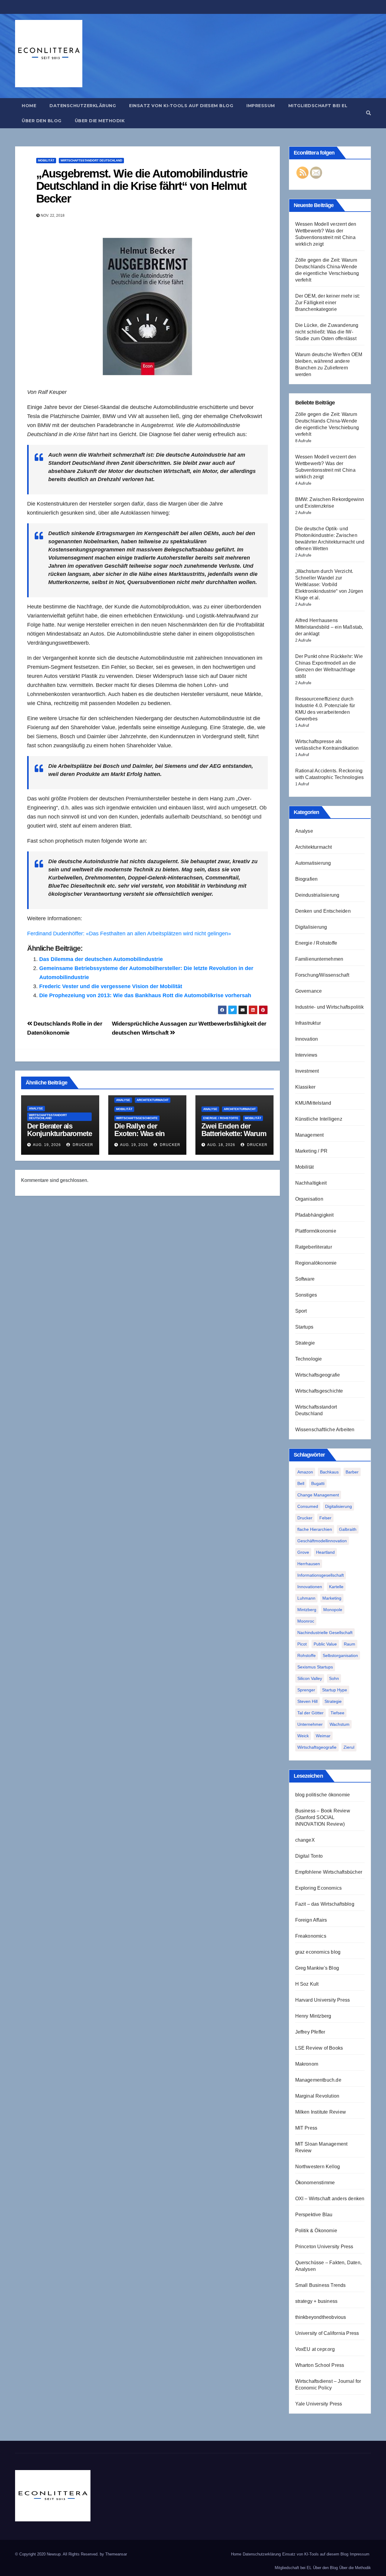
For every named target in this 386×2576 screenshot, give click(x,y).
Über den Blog (42, 121)
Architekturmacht (153, 1100)
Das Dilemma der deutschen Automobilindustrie (101, 959)
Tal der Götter (310, 1713)
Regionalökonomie (316, 1263)
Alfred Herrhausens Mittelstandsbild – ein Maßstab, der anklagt (329, 627)
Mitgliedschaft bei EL (318, 106)
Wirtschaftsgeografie (318, 1375)
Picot (302, 1644)
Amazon (305, 1472)
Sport (301, 1311)
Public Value (325, 1644)
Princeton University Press (324, 2247)
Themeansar (116, 2554)
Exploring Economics (319, 1888)
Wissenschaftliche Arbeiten (325, 1430)
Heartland (325, 1552)
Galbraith (348, 1529)
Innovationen (310, 1587)
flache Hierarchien (315, 1529)
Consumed (308, 1506)
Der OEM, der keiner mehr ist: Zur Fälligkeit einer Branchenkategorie (328, 303)
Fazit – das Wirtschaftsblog (325, 1904)
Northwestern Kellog (318, 2167)
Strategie (305, 1343)
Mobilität (46, 160)
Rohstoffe (307, 1655)
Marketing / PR (312, 1151)
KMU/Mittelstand (313, 1103)
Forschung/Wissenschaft (322, 975)
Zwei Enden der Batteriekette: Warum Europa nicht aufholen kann (234, 1137)
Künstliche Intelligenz (319, 1119)
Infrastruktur (308, 1023)
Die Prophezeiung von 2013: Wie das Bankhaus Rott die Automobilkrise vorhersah (145, 995)
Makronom (307, 2064)
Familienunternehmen (319, 959)
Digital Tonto (309, 1856)
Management (310, 1135)
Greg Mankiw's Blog (317, 1968)
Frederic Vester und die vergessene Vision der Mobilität (111, 986)
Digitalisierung (311, 927)
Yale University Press (319, 2404)
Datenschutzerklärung (83, 106)
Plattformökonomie (316, 1231)
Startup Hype (335, 1690)
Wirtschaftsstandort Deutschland (91, 160)
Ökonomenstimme (315, 2183)
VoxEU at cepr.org (315, 2349)
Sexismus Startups (315, 1667)
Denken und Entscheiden (323, 911)
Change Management (318, 1495)
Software (305, 1279)
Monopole (333, 1610)
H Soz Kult (307, 1984)
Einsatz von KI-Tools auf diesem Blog (181, 106)
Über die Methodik (100, 121)
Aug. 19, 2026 (47, 1145)
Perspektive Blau (314, 2215)
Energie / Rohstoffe (221, 1118)
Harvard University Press (323, 2000)
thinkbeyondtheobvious (321, 2317)
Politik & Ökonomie (316, 2231)
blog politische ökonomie (323, 1795)
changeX (305, 1840)
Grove (303, 1552)
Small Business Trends (321, 2285)
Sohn (334, 1678)
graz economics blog (318, 1952)
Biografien (307, 879)
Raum (350, 1644)
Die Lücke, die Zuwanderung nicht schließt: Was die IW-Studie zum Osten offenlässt (327, 332)
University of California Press (327, 2333)
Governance (309, 991)
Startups (304, 1327)
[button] (369, 113)
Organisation (309, 1199)
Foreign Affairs (311, 1920)
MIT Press (306, 2128)
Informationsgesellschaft (321, 1575)
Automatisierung (313, 863)
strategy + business (316, 2301)
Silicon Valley (310, 1678)
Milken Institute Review (321, 2112)
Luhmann (306, 1598)
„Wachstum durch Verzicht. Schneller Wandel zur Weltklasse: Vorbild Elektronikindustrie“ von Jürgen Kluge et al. (329, 584)
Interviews (306, 1055)
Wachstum (340, 1724)
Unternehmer (310, 1724)
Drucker (82, 1145)
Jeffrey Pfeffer (310, 2032)
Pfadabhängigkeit (315, 1215)
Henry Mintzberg (313, 2016)
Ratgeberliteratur (314, 1247)
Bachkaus (329, 1472)
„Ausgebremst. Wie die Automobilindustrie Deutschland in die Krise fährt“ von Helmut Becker (142, 186)
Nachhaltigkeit (311, 1183)
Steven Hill (307, 1701)
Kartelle (336, 1587)
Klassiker (305, 1087)
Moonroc (306, 1621)
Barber (352, 1472)
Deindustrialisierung (317, 895)
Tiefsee (337, 1713)
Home (29, 106)
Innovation (307, 1039)
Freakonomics (311, 1936)
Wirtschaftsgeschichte (137, 1118)
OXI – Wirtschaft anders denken (330, 2199)
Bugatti (318, 1483)
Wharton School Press (320, 2365)
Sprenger (306, 1690)
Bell (301, 1483)
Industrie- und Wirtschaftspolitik (330, 1007)
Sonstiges (306, 1295)
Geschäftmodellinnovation (322, 1541)
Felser (325, 1518)
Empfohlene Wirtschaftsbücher (329, 1872)
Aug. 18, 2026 (221, 1145)
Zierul (349, 1747)
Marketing (332, 1598)
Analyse (36, 1108)
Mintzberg (307, 1610)
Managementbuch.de (318, 2080)
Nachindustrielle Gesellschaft (325, 1633)
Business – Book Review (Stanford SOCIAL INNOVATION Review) (323, 1817)
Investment (307, 1071)
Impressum (261, 106)
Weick (303, 1736)
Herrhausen (309, 1564)
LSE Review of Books (319, 2048)
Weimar (323, 1736)
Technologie (309, 1359)
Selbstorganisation (340, 1655)
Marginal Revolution (317, 2096)
